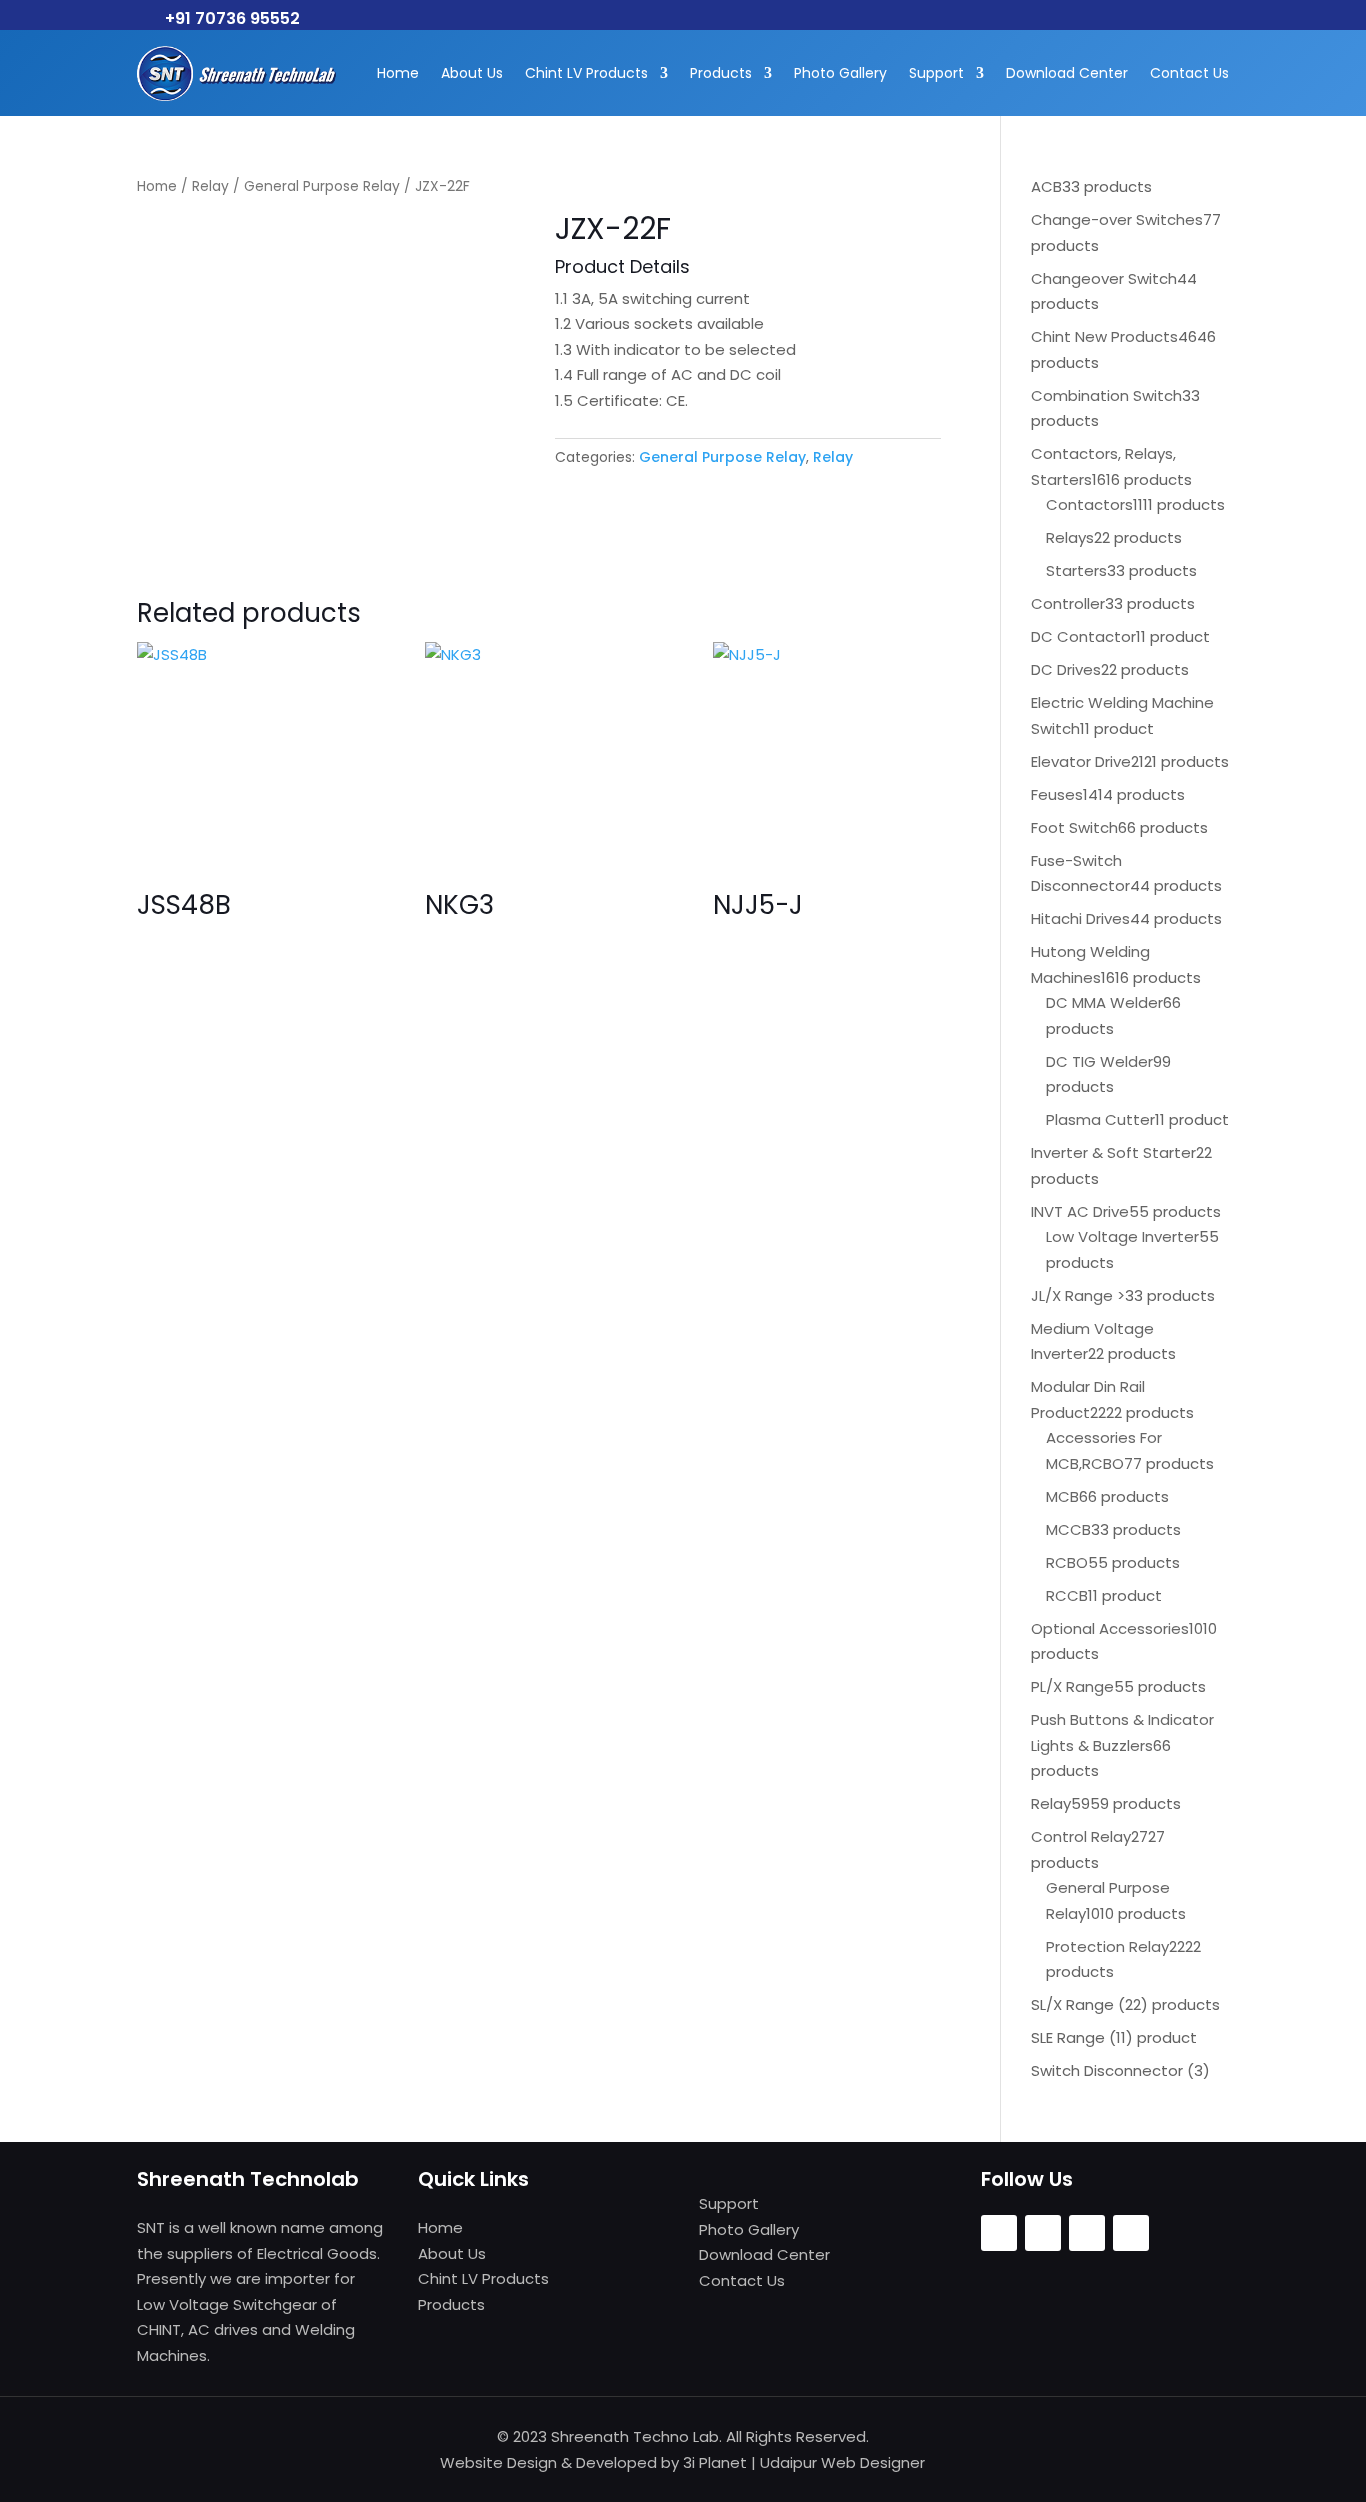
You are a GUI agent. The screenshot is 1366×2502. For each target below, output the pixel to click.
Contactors (1089, 504)
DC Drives (1066, 669)
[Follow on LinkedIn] (1131, 2233)
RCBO (1067, 1562)
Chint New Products (1104, 336)
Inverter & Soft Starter (1113, 1152)
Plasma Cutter (1100, 1119)
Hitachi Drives (1080, 918)
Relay (210, 186)
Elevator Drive (1081, 761)
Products (721, 73)
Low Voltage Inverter (1122, 1236)
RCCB (1067, 1595)
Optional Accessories (1110, 1628)
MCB (1062, 1496)
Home (398, 73)
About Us (472, 73)
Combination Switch (1106, 395)
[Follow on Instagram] (1043, 2233)
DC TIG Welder (1099, 1061)
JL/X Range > (1078, 1295)
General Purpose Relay (322, 186)
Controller (1068, 603)
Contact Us (1189, 73)
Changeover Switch (1104, 278)
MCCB (1068, 1529)
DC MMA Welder (1104, 1002)
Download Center (1067, 73)
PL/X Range (1072, 1686)
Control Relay (1081, 1836)
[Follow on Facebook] (999, 2233)
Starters (1076, 570)
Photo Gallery (840, 73)
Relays (1070, 537)
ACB (1046, 186)
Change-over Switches (1117, 219)
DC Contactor (1083, 636)
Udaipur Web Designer (842, 2462)
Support (936, 73)
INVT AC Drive (1080, 1211)
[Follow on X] (1087, 2233)
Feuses (1057, 794)
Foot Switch (1074, 827)
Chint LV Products (586, 73)
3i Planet (715, 2462)
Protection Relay (1107, 1946)
